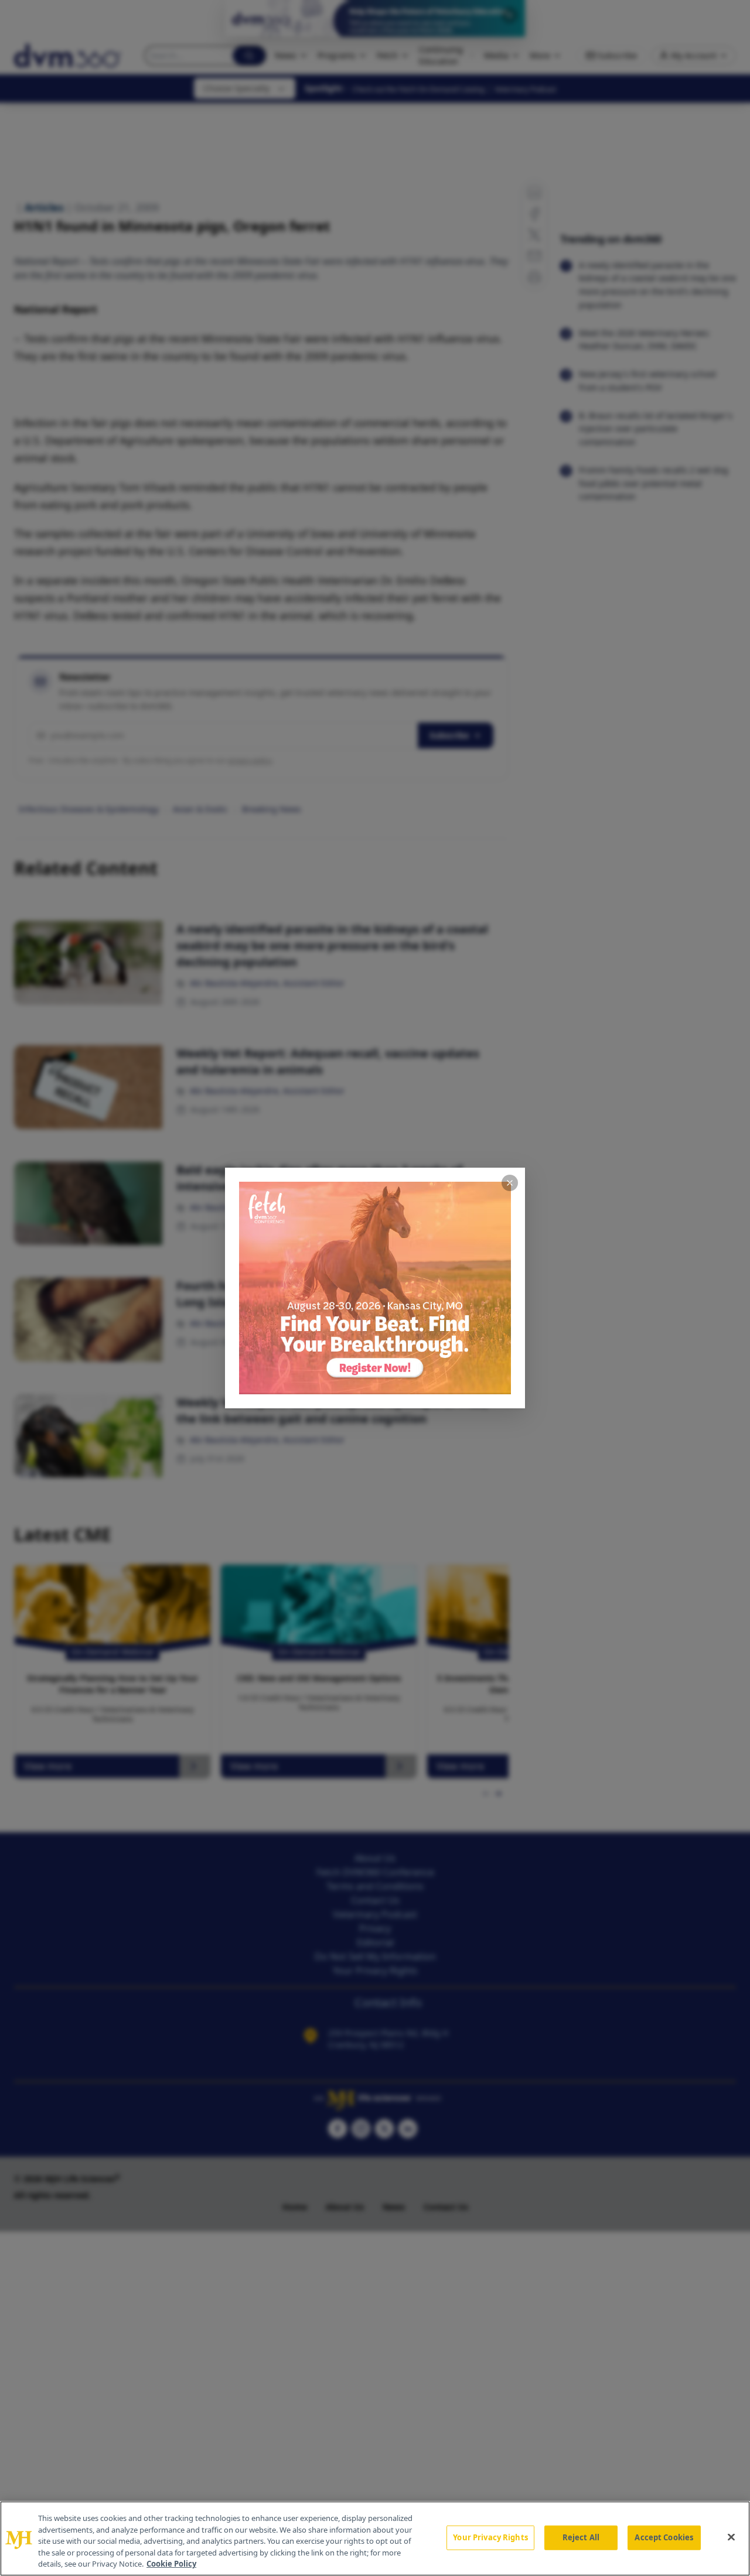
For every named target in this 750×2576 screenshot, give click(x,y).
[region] (375, 2539)
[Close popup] (510, 1183)
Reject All (581, 2537)
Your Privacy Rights (490, 2537)
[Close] (731, 2537)
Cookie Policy (171, 2564)
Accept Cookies (664, 2537)
